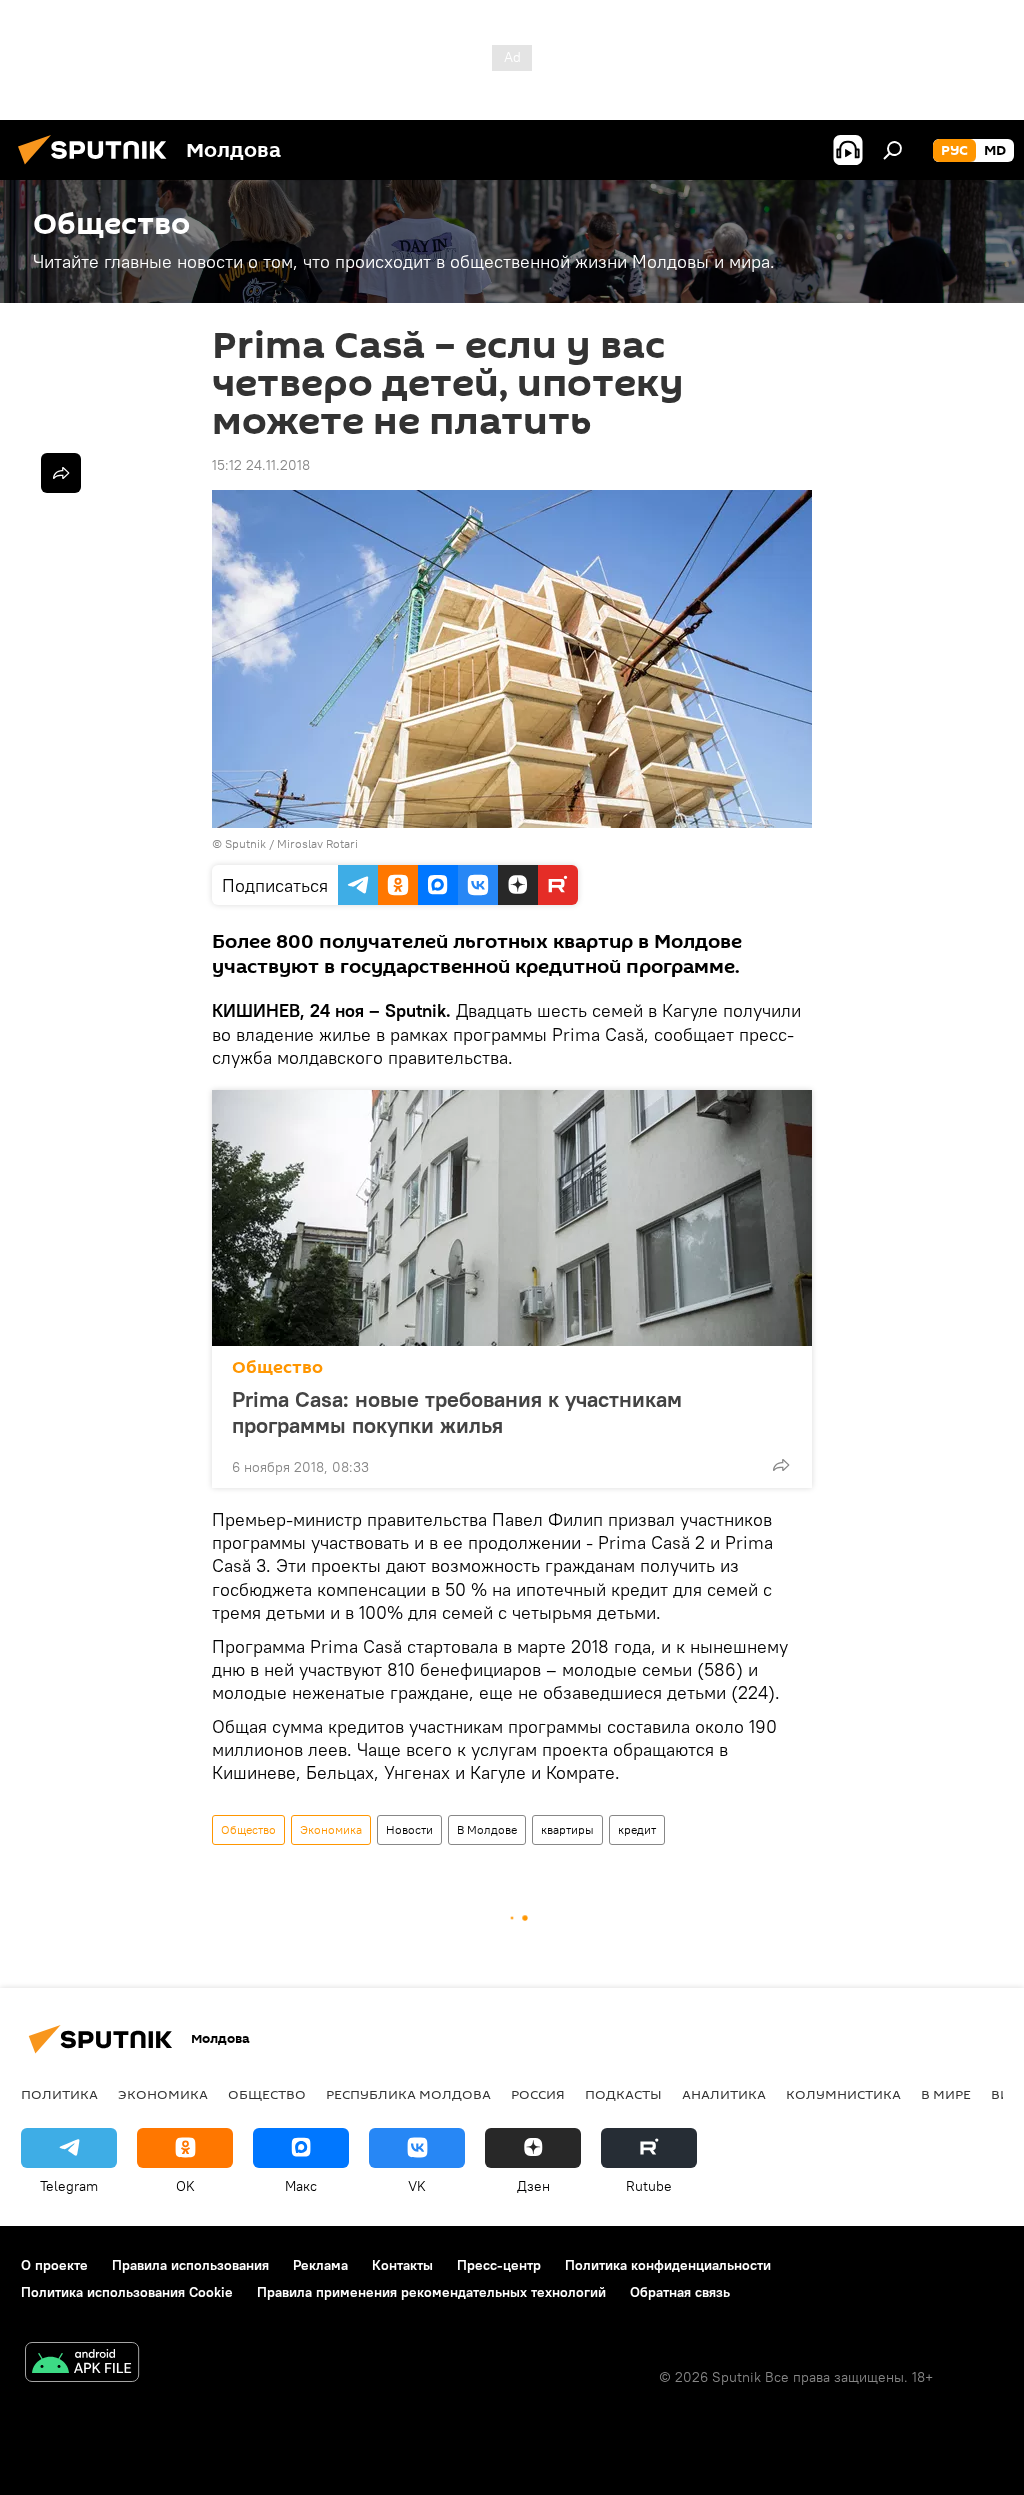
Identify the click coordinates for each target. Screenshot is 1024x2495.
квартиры (567, 1829)
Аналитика (724, 2094)
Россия (538, 2094)
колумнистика (843, 2094)
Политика (59, 2094)
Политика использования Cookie (127, 2292)
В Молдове (487, 1829)
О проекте (54, 2265)
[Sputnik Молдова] (98, 167)
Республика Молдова (408, 2094)
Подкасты (623, 2094)
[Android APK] (82, 2364)
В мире (946, 2094)
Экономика (331, 1829)
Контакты (402, 2265)
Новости (409, 1829)
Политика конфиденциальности (668, 2265)
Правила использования (190, 2265)
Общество (277, 1367)
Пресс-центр (499, 2265)
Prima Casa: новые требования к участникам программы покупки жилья (457, 1412)
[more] (781, 1465)
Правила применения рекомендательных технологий (431, 2292)
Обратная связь (680, 2292)
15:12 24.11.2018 (261, 465)
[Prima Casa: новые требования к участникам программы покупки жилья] (512, 1218)
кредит (637, 1829)
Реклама (320, 2265)
